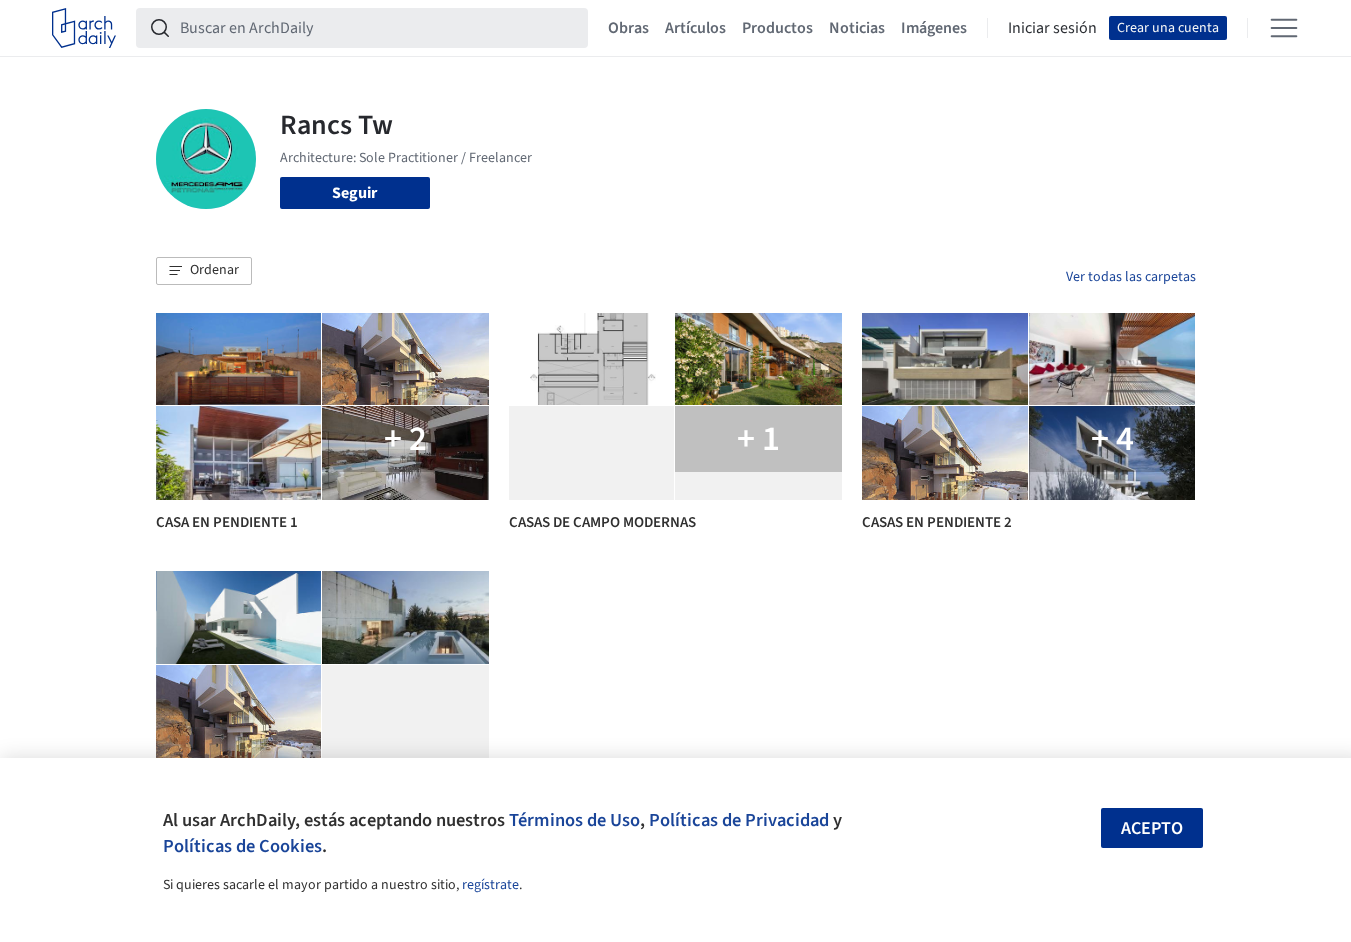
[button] (204, 271)
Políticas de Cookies (242, 846)
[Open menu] (1284, 28)
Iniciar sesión (1052, 28)
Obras (628, 28)
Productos (777, 28)
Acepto (1152, 828)
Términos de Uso (574, 820)
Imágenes (934, 28)
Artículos (695, 28)
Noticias (857, 28)
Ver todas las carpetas (1131, 277)
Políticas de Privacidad (739, 820)
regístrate (490, 885)
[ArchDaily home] (84, 28)
